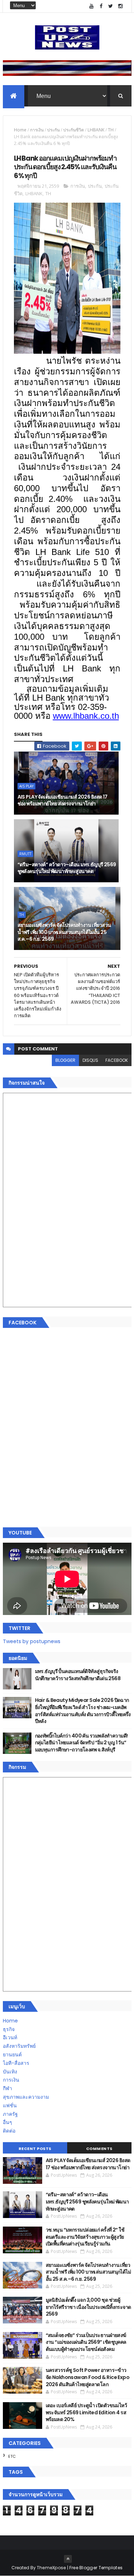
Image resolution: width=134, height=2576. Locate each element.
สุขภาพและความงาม (26, 2097)
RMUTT (25, 854)
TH (111, 130)
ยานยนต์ (12, 2055)
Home (20, 130)
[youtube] (91, 6)
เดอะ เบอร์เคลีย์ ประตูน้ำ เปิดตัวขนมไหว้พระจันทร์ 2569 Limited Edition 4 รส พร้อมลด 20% (86, 2412)
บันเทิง (10, 2072)
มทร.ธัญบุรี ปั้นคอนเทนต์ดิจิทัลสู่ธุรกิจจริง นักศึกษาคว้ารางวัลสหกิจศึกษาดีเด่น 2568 (78, 1675)
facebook (117, 1060)
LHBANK (96, 130)
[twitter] (111, 6)
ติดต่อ (9, 2131)
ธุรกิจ (9, 2029)
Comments (99, 2149)
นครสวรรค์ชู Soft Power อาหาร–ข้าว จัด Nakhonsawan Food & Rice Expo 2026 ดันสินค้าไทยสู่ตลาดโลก (88, 2377)
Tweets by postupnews (32, 1641)
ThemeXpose (51, 2568)
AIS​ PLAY (26, 786)
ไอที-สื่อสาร (16, 2063)
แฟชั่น (10, 2105)
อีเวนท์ (10, 2037)
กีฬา (8, 2088)
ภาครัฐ (10, 2114)
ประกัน (53, 130)
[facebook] (101, 6)
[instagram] (120, 6)
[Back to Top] (68, 2559)
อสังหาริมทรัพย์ (19, 2046)
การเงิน (37, 130)
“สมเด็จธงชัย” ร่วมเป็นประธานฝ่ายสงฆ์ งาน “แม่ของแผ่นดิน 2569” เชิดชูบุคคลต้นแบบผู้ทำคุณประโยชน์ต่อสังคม (86, 2342)
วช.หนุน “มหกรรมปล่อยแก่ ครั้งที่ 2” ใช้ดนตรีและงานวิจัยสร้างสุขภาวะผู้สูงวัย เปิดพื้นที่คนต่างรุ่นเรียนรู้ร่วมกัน (85, 2237)
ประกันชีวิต (74, 130)
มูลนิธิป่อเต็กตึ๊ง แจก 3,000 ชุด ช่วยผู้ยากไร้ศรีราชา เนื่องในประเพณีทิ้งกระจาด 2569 (88, 2307)
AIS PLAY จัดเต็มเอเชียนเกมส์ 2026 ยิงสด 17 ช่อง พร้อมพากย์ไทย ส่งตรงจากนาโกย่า (63, 800)
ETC (12, 2456)
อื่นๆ (8, 2122)
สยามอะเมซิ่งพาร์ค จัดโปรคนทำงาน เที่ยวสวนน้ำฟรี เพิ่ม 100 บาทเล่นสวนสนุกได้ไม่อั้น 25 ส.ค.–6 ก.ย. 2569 (64, 932)
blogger (65, 1060)
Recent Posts (35, 2149)
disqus (90, 1060)
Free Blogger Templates (96, 2568)
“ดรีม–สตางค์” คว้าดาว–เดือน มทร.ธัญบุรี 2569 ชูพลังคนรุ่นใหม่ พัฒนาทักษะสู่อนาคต (67, 868)
